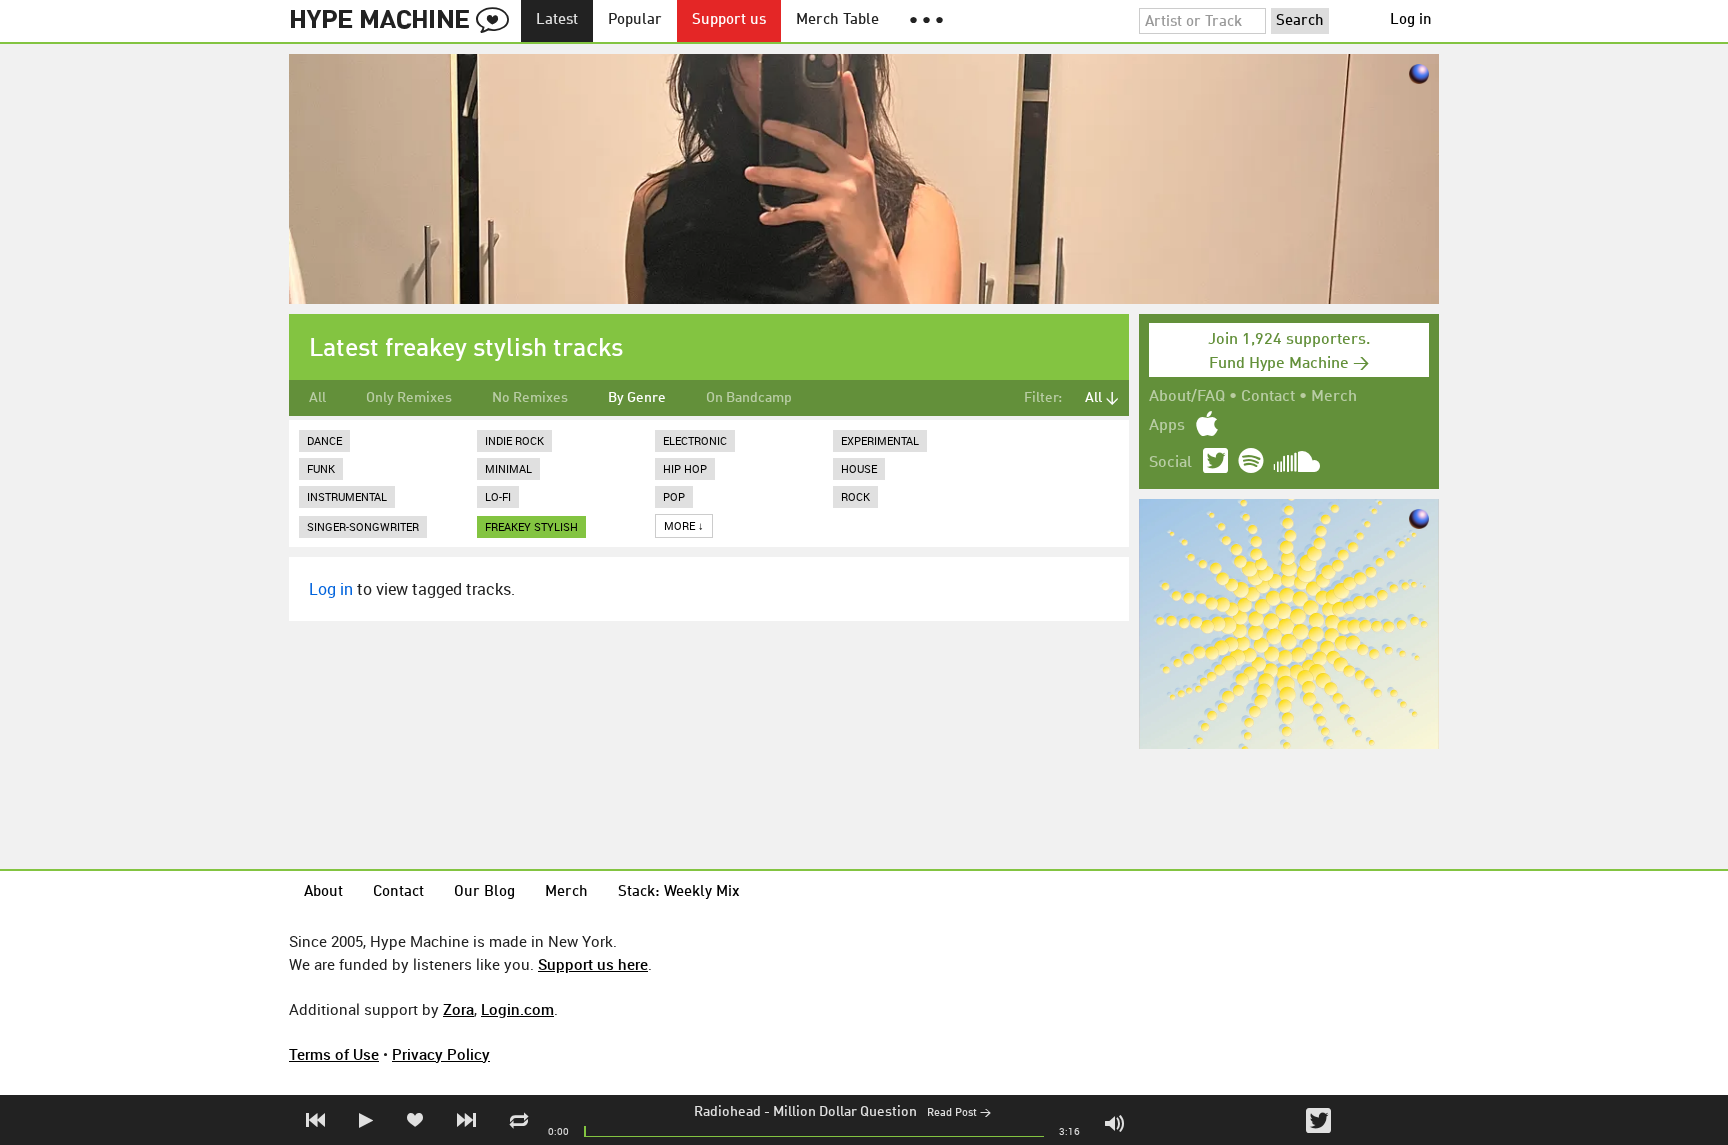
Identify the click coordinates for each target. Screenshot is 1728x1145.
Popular (635, 20)
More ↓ (684, 525)
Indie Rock (514, 440)
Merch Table (837, 20)
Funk (321, 468)
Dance (324, 440)
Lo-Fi (498, 496)
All (317, 398)
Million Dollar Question (845, 1112)
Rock (855, 496)
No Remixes (530, 398)
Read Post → (959, 1113)
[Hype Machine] (405, 21)
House (859, 468)
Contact (1268, 397)
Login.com (517, 1009)
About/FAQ (1187, 397)
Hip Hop (685, 468)
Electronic (695, 440)
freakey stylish (531, 526)
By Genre (637, 398)
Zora (458, 1009)
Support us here (593, 964)
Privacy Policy (441, 1054)
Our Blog (484, 892)
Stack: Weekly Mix (679, 892)
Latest (557, 20)
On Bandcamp (749, 398)
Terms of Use (334, 1054)
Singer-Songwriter (363, 526)
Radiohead (727, 1112)
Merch (1334, 397)
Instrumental (347, 496)
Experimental (880, 440)
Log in (1411, 20)
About (323, 892)
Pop (674, 496)
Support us (729, 20)
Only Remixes (409, 398)
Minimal (508, 468)
